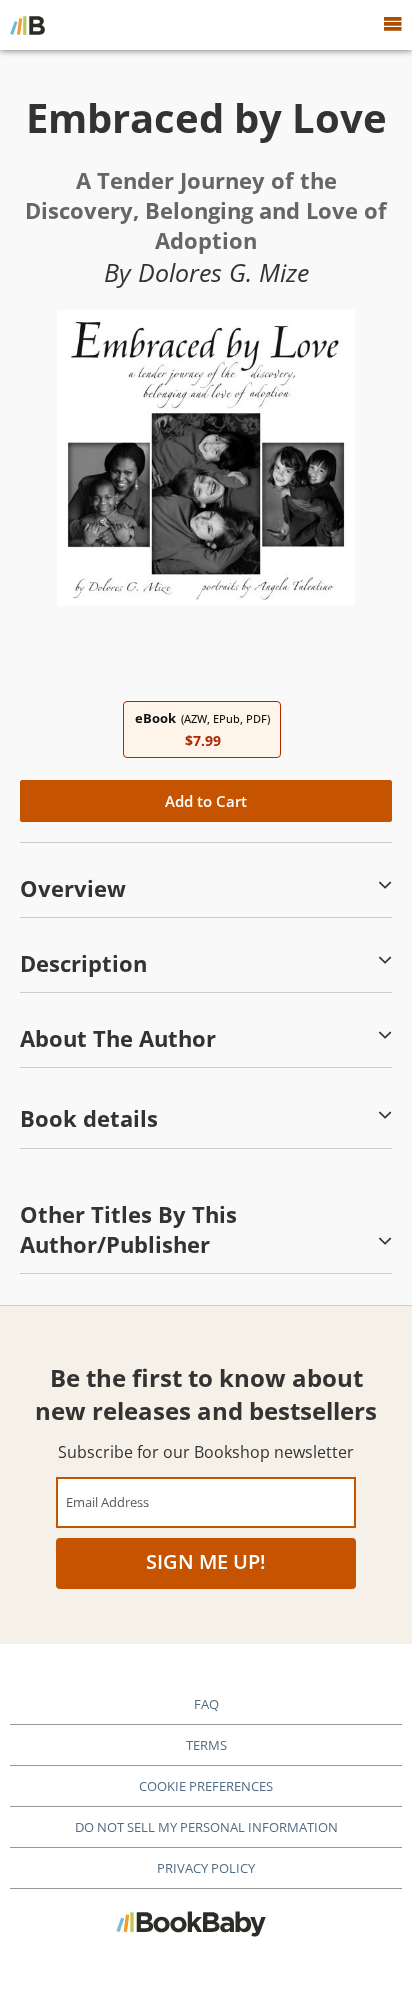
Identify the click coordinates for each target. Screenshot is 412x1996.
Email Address (107, 1501)
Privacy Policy (206, 1868)
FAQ (206, 1704)
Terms (206, 1745)
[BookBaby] (27, 25)
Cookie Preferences (206, 1786)
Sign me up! (206, 1561)
